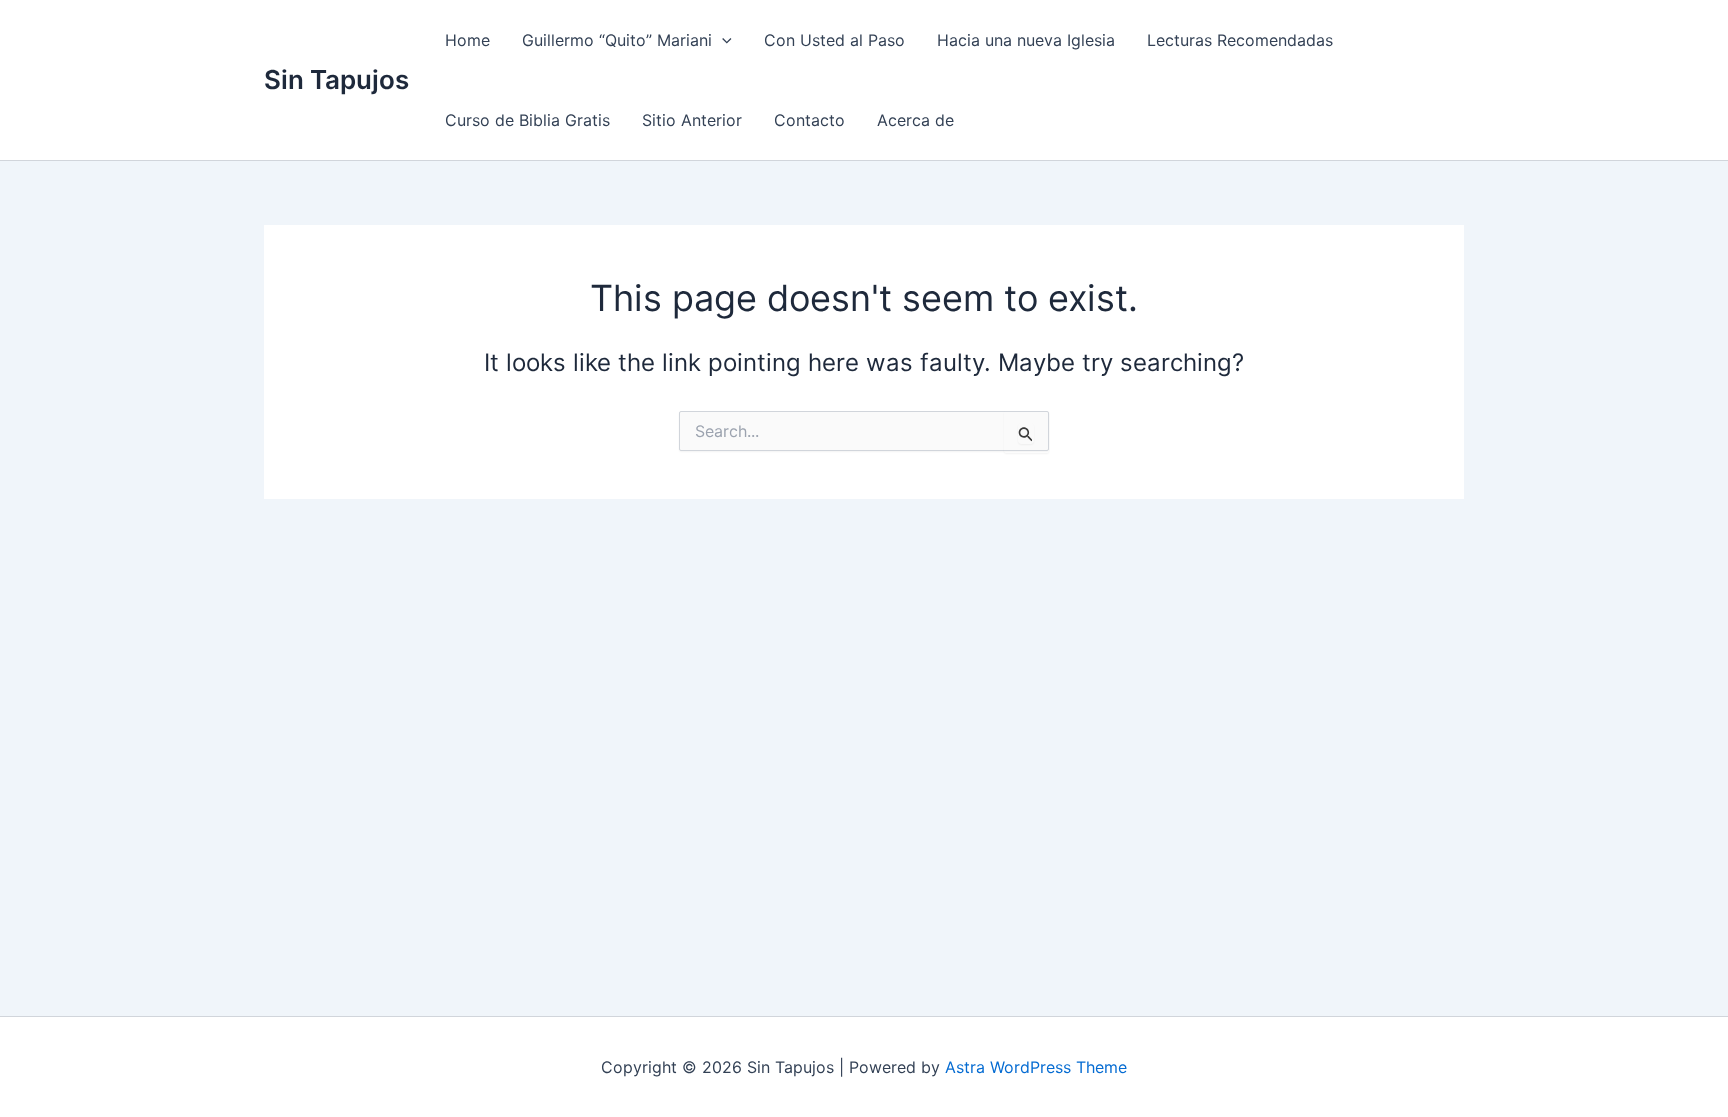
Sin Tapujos (336, 79)
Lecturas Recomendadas (1240, 40)
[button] (722, 40)
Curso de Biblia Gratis (527, 120)
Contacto (809, 120)
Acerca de (915, 120)
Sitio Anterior (692, 120)
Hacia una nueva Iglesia (1026, 40)
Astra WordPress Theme (1036, 1067)
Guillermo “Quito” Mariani (617, 40)
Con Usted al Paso (834, 40)
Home (467, 40)
